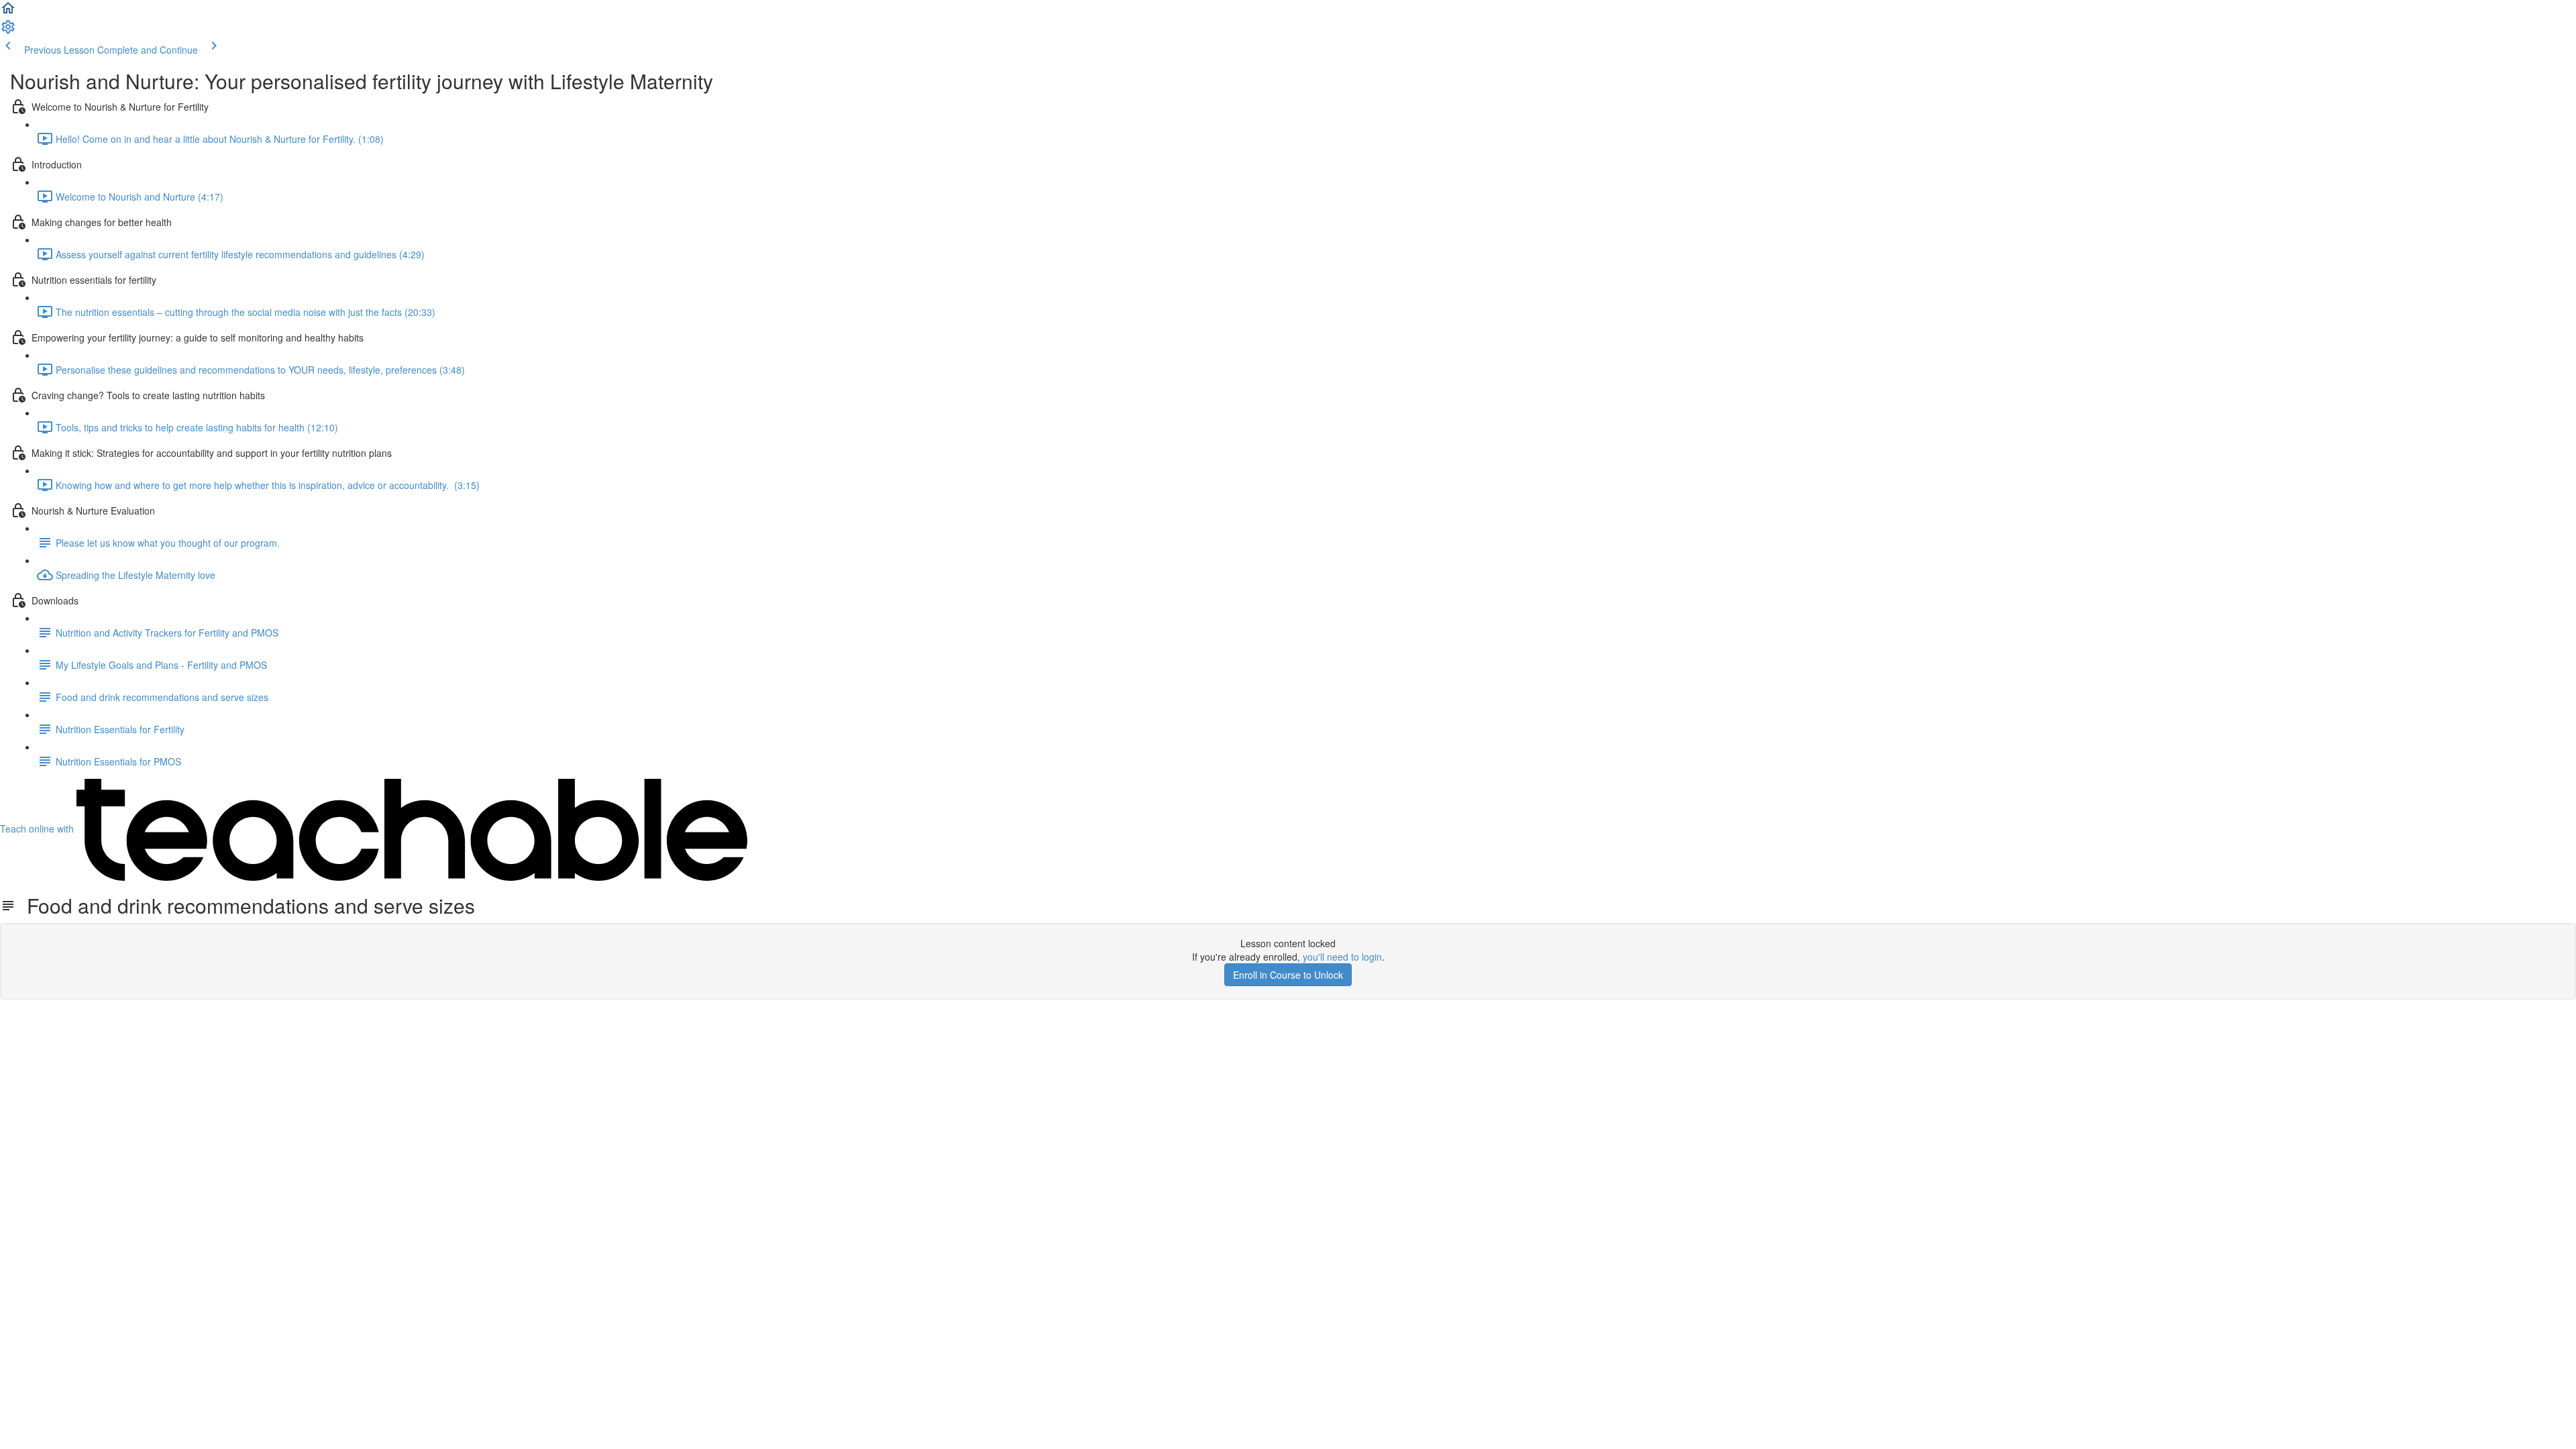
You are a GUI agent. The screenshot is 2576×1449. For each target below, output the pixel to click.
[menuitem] (8, 31)
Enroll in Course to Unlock (1288, 975)
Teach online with (38, 828)
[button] (8, 12)
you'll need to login (1342, 957)
